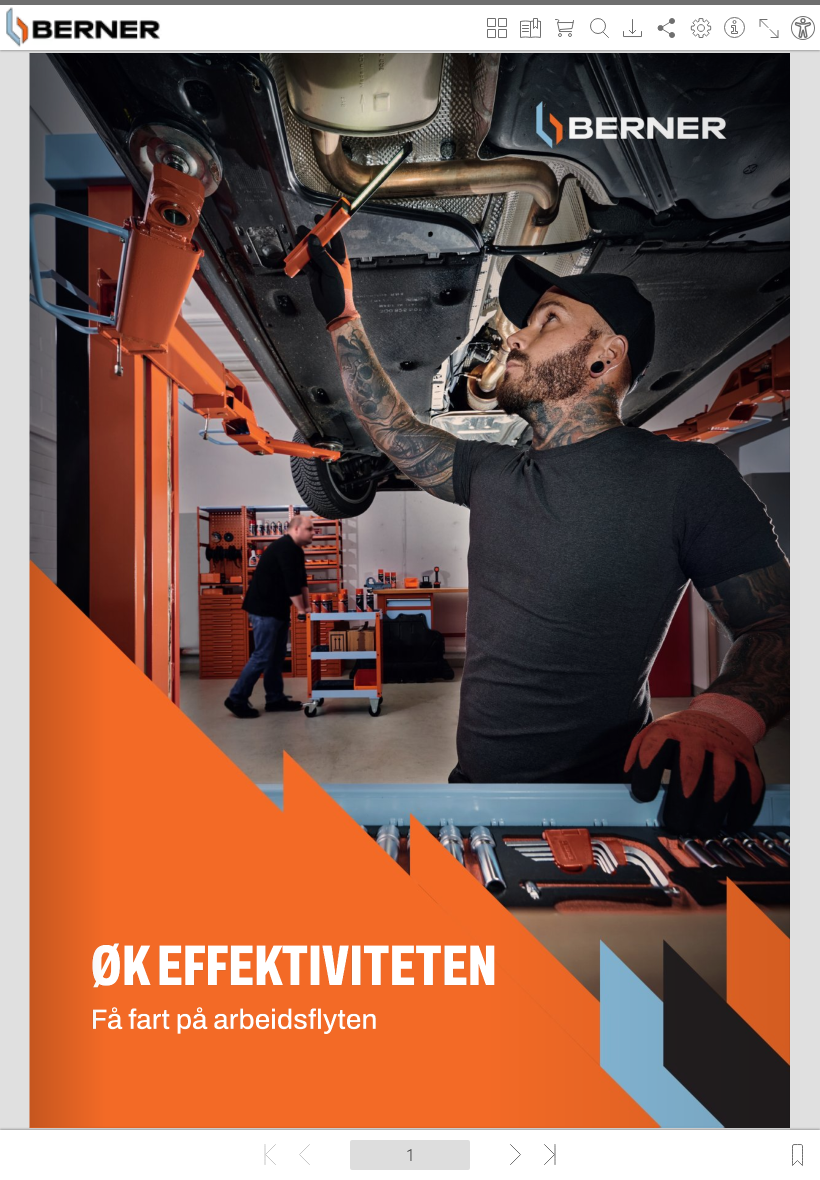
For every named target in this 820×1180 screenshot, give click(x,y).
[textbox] (410, 1155)
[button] (497, 25)
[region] (410, 590)
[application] (410, 590)
